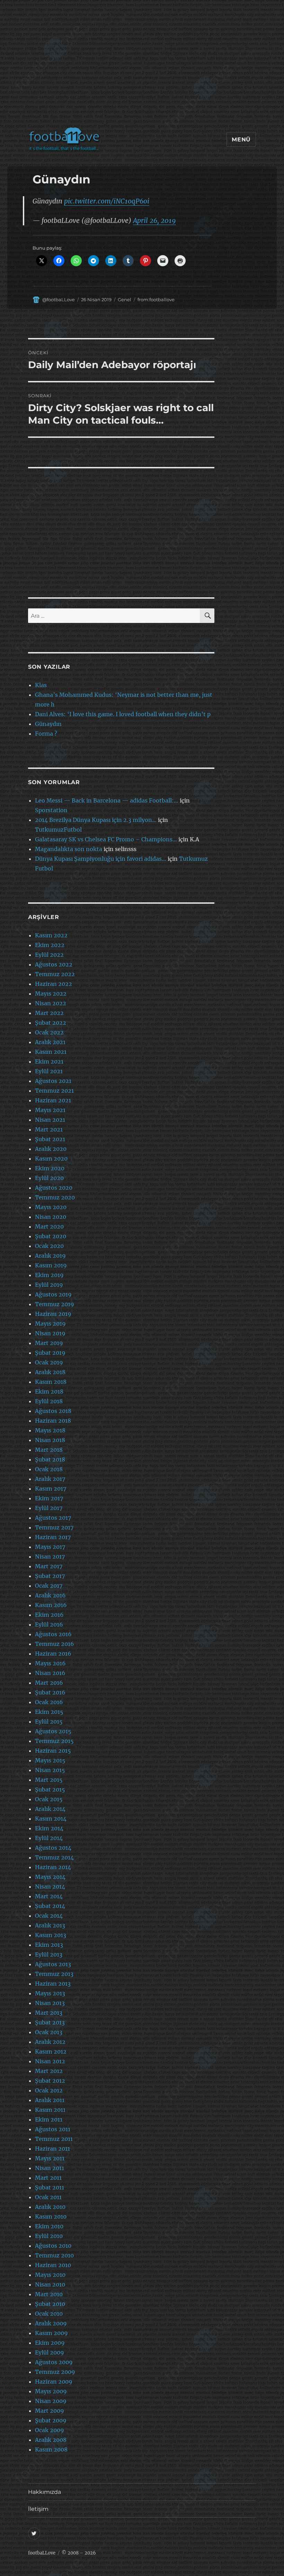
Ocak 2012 (49, 2090)
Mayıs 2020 (51, 1207)
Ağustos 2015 (53, 1731)
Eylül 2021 (49, 1071)
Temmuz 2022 (55, 974)
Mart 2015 (49, 1780)
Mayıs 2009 (51, 2391)
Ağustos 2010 (53, 2246)
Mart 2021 (49, 1129)
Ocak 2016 (49, 1702)
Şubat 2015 (50, 1789)
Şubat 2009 (51, 2420)
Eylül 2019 (49, 1285)
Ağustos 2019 (53, 1294)
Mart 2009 (50, 2411)
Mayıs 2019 (50, 1324)
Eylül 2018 (49, 1401)
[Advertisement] (143, 67)
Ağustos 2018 (53, 1411)
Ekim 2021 (49, 1061)
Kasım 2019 (51, 1265)
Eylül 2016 (49, 1624)
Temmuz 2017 (54, 1527)
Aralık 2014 (50, 1809)
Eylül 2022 (49, 955)
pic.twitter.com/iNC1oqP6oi (107, 201)
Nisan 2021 (50, 1120)
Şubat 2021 (50, 1139)
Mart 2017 (49, 1566)
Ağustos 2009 (54, 2362)
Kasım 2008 (51, 2449)
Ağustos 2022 (54, 964)
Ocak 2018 (49, 1469)
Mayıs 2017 (50, 1547)
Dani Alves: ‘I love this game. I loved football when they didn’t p (123, 714)
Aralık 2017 (50, 1479)
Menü (241, 140)
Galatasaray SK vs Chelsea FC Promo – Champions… (106, 839)
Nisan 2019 (50, 1333)
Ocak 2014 (49, 1916)
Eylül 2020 (49, 1178)
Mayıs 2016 (50, 1663)
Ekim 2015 (49, 1712)
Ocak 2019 (49, 1362)
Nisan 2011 (50, 2168)
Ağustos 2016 (53, 1634)
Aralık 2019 (50, 1256)
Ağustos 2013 (53, 1964)
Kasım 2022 (51, 935)
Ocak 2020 (49, 1246)
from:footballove (156, 300)
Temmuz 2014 (54, 1857)
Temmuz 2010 (54, 2255)
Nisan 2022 (51, 1003)
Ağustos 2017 (53, 1518)
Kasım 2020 (51, 1159)
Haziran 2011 (52, 2149)
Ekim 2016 (49, 1615)
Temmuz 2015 (54, 1741)
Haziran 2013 (53, 1984)
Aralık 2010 (50, 2207)
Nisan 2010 (50, 2284)
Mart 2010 (49, 2294)
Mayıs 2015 (50, 1760)
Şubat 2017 (50, 1576)
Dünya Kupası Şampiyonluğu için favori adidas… (101, 859)
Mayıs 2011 (50, 2158)
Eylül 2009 (50, 2352)
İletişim (38, 2509)
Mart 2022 (49, 1013)
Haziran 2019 (53, 1314)
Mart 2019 (49, 1343)
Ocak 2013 (49, 2032)
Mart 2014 (49, 1896)
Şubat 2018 (50, 1459)
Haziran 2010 (53, 2265)
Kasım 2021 (51, 1052)
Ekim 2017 (49, 1498)
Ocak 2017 (49, 1586)
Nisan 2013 (50, 2003)
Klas (41, 685)
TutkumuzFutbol (58, 830)
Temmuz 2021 (54, 1091)
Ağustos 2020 (54, 1188)
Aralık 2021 (50, 1042)
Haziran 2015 (53, 1751)
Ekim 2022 (50, 945)
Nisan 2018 (50, 1440)
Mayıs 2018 (50, 1430)
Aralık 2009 (51, 2323)
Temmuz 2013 (54, 1974)
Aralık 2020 (51, 1149)
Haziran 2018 (53, 1421)
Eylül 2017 (49, 1508)
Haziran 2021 (53, 1100)
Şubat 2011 (50, 2187)
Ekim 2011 (49, 2119)
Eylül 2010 (49, 2236)
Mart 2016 (49, 1683)
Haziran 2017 (53, 1537)
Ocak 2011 (48, 2197)
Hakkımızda (45, 2492)
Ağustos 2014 (53, 1848)
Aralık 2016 (50, 1595)
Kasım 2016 (51, 1605)
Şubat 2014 (50, 1906)
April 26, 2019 (154, 220)
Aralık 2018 (50, 1372)
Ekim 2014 (49, 1828)
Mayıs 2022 (51, 994)
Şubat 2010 (50, 2304)
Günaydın (48, 724)
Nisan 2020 (51, 1217)
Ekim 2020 (50, 1168)
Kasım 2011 (50, 2110)
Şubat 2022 (51, 1023)
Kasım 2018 (51, 1382)
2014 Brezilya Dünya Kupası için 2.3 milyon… (96, 820)
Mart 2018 (49, 1450)
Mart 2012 (49, 2071)
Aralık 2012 (50, 2042)
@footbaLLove (59, 300)
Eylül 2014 (49, 1838)
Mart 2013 (49, 2013)
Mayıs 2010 (50, 2275)
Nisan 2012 (50, 2061)
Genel (125, 300)
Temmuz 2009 (55, 2372)
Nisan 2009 (51, 2401)
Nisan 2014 (50, 1887)
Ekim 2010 (49, 2226)
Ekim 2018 (49, 1391)
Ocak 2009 (50, 2430)
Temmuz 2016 (55, 1644)
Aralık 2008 (51, 2440)
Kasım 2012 (51, 2052)
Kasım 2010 (51, 2217)
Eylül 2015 (49, 1721)
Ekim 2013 (49, 1945)
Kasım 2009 (51, 2333)
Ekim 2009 (50, 2343)
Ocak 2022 (49, 1032)
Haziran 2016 (53, 1654)
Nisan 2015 (50, 1770)
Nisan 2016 (50, 1673)
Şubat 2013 (50, 2022)
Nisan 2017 (50, 1556)
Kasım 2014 (51, 1819)
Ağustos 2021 (53, 1081)
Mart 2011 (48, 2178)
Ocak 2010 (49, 2314)
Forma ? (46, 734)
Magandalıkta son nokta (69, 849)
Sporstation (51, 810)
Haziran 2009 (54, 2382)
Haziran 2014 (53, 1867)
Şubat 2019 (50, 1353)
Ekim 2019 (49, 1275)
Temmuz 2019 (55, 1304)
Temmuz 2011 (54, 2139)
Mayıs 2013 (50, 1993)
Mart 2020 (49, 1226)
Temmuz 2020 (55, 1197)
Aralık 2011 (50, 2100)
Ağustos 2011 (53, 2129)
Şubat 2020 (51, 1236)
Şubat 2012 (50, 2081)
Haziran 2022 (54, 984)
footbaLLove (42, 2553)
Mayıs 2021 (50, 1110)
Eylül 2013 (49, 1954)
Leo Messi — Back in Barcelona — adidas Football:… (107, 800)
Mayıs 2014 (50, 1877)
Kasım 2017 (51, 1489)
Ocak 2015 (49, 1799)
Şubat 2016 (50, 1692)
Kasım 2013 (51, 1935)
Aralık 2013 (50, 1925)
